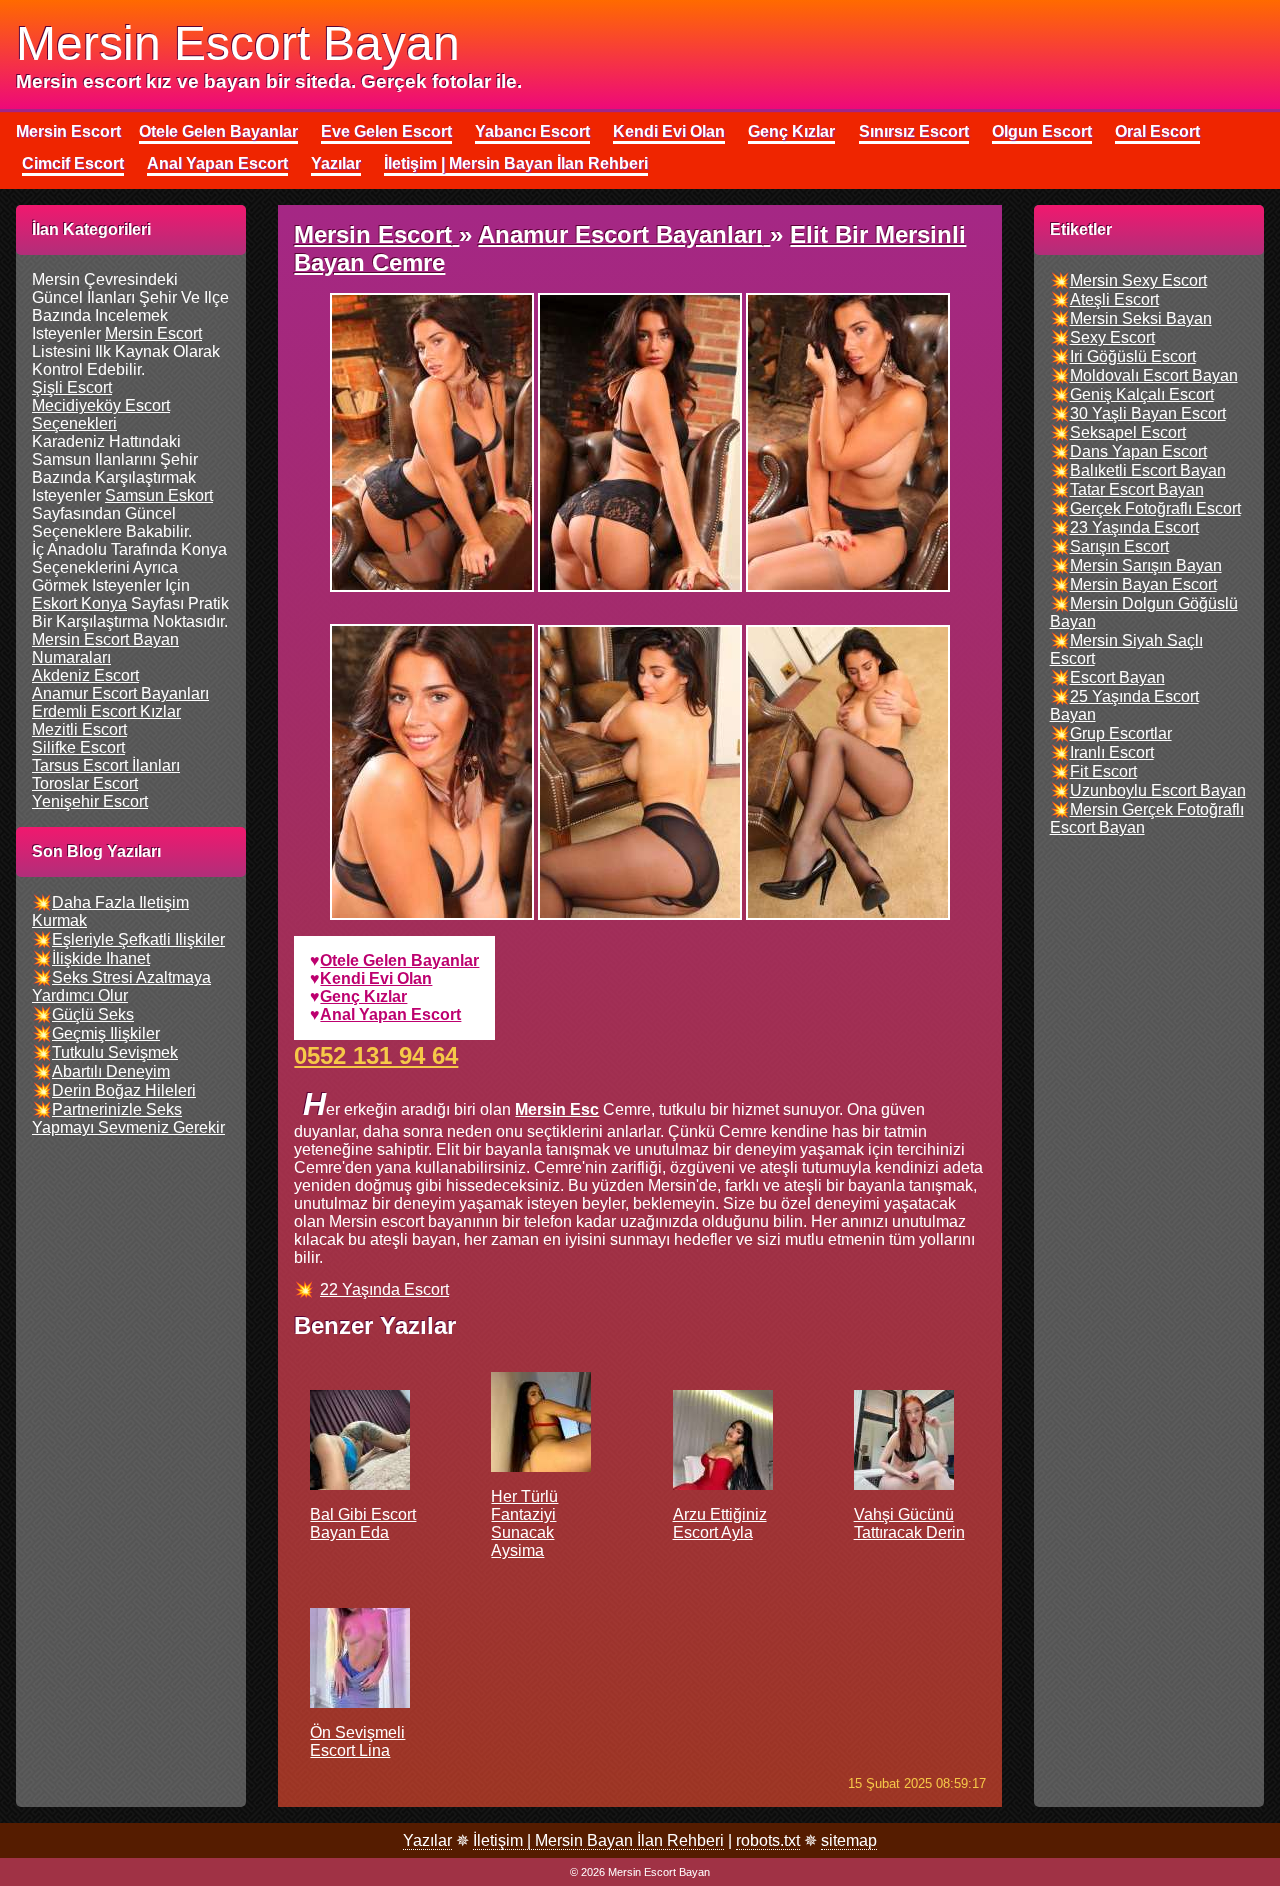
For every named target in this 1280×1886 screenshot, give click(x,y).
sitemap (849, 1840)
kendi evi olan (376, 978)
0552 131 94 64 (376, 1055)
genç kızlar (363, 996)
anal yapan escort (390, 1014)
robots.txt (768, 1840)
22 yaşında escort (384, 1289)
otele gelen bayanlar (399, 960)
